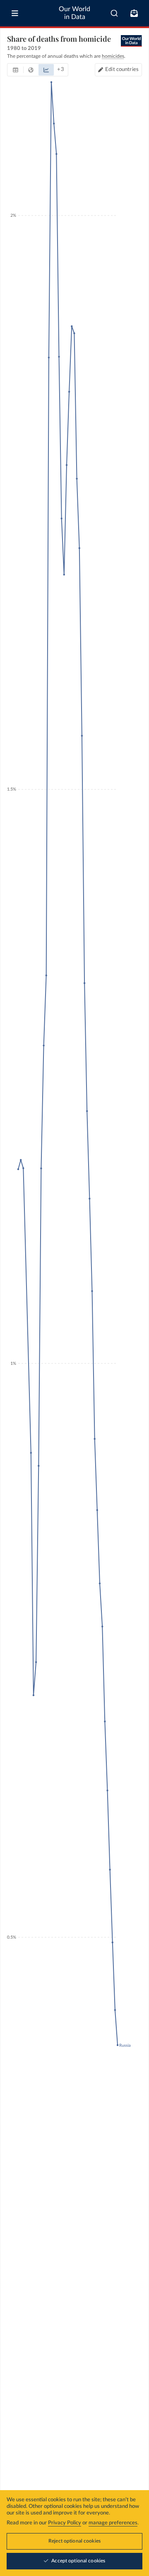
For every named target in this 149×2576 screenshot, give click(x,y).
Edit (122, 70)
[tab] (16, 70)
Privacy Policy (65, 2523)
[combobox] (114, 13)
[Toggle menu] (15, 13)
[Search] (114, 13)
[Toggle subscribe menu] (134, 13)
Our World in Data (74, 13)
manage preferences (113, 2523)
